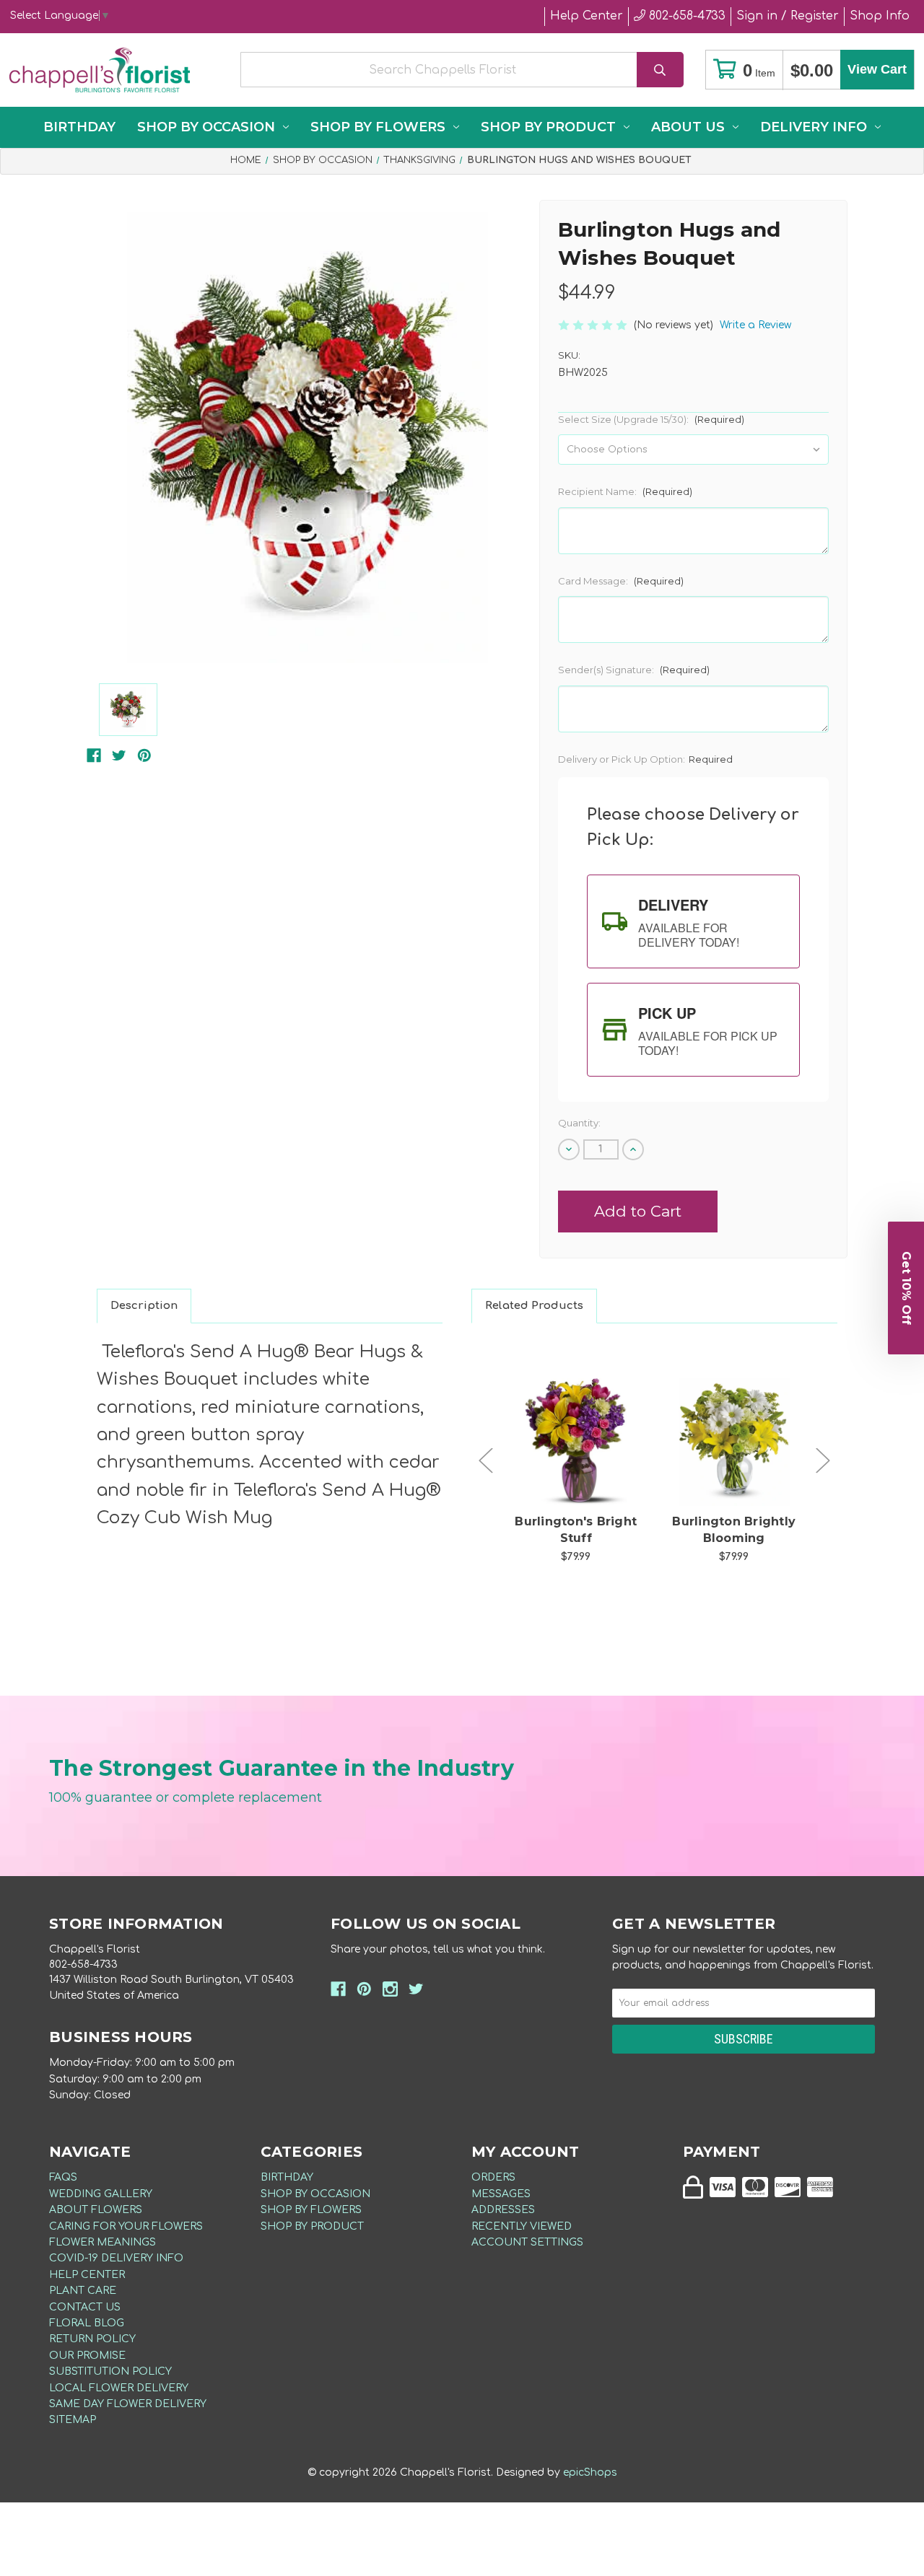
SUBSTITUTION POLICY (110, 2371)
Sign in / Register (788, 16)
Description (144, 1306)
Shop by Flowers (378, 127)
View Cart (877, 69)
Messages (501, 2194)
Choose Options (584, 1465)
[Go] (660, 70)
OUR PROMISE (87, 2356)
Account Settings (527, 2242)
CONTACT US (85, 2307)
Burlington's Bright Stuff (576, 1529)
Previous (486, 1461)
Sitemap (73, 2420)
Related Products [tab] (534, 1306)
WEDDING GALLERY (101, 2194)
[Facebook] (94, 755)
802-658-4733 (685, 16)
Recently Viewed (522, 2226)
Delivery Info (814, 127)
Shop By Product (548, 127)
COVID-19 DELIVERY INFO (116, 2258)
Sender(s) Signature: (634, 670)
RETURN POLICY (92, 2339)
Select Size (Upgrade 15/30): (651, 419)
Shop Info (880, 16)
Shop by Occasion (206, 127)
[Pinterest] (144, 755)
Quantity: (579, 1123)
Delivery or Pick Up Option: (645, 759)
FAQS (63, 2177)
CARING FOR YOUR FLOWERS (126, 2226)
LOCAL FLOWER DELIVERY (119, 2388)
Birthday (79, 127)
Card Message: (621, 581)
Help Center (587, 16)
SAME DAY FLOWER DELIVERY (128, 2404)
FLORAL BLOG (87, 2323)
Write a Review (755, 325)
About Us (688, 127)
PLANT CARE (83, 2291)
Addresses (503, 2210)
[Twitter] (119, 755)
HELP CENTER (87, 2275)
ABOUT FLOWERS (96, 2210)
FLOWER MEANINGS (103, 2242)
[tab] (693, 921)
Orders (493, 2177)
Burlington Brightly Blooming (734, 1529)
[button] (906, 1288)
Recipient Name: (625, 491)
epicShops (590, 2472)
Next (823, 1461)
